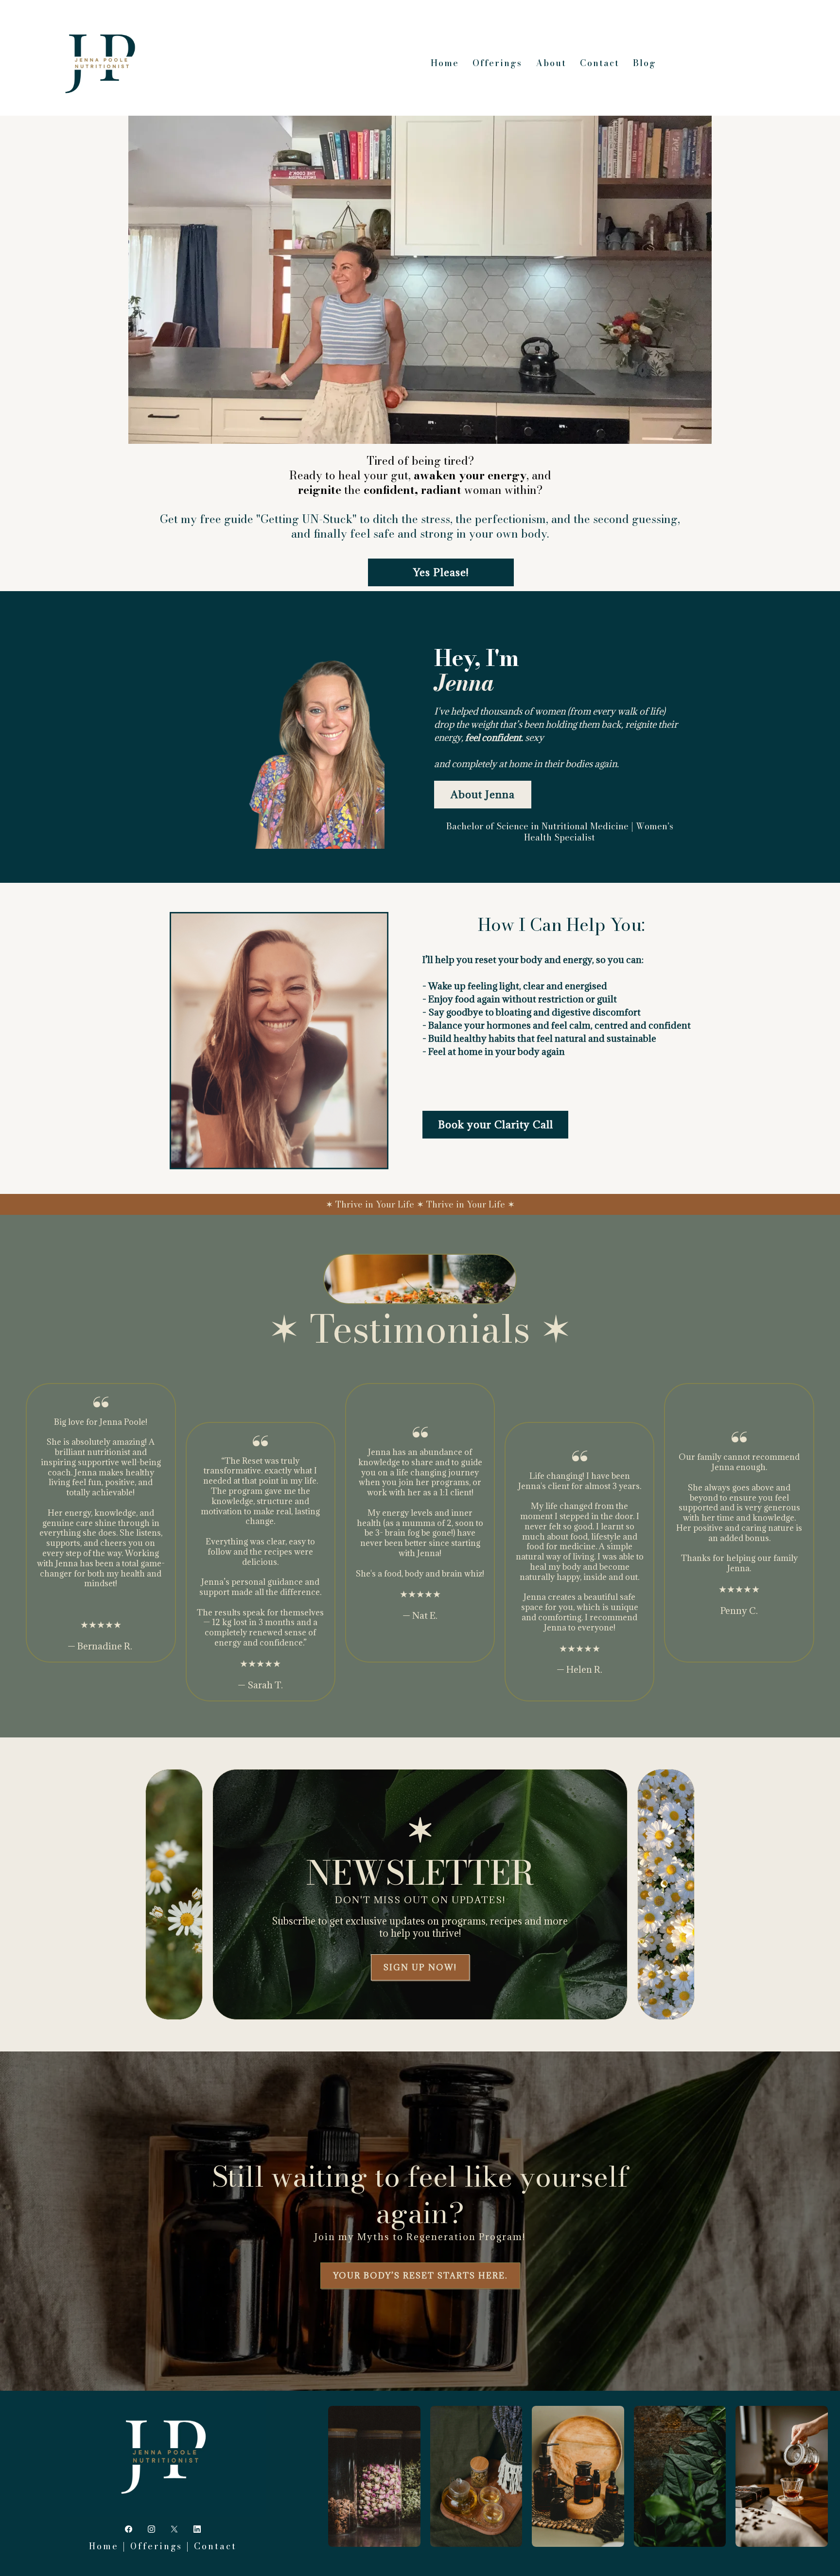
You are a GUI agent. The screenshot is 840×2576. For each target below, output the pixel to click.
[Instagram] (151, 2529)
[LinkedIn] (197, 2529)
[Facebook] (129, 2529)
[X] (174, 2529)
